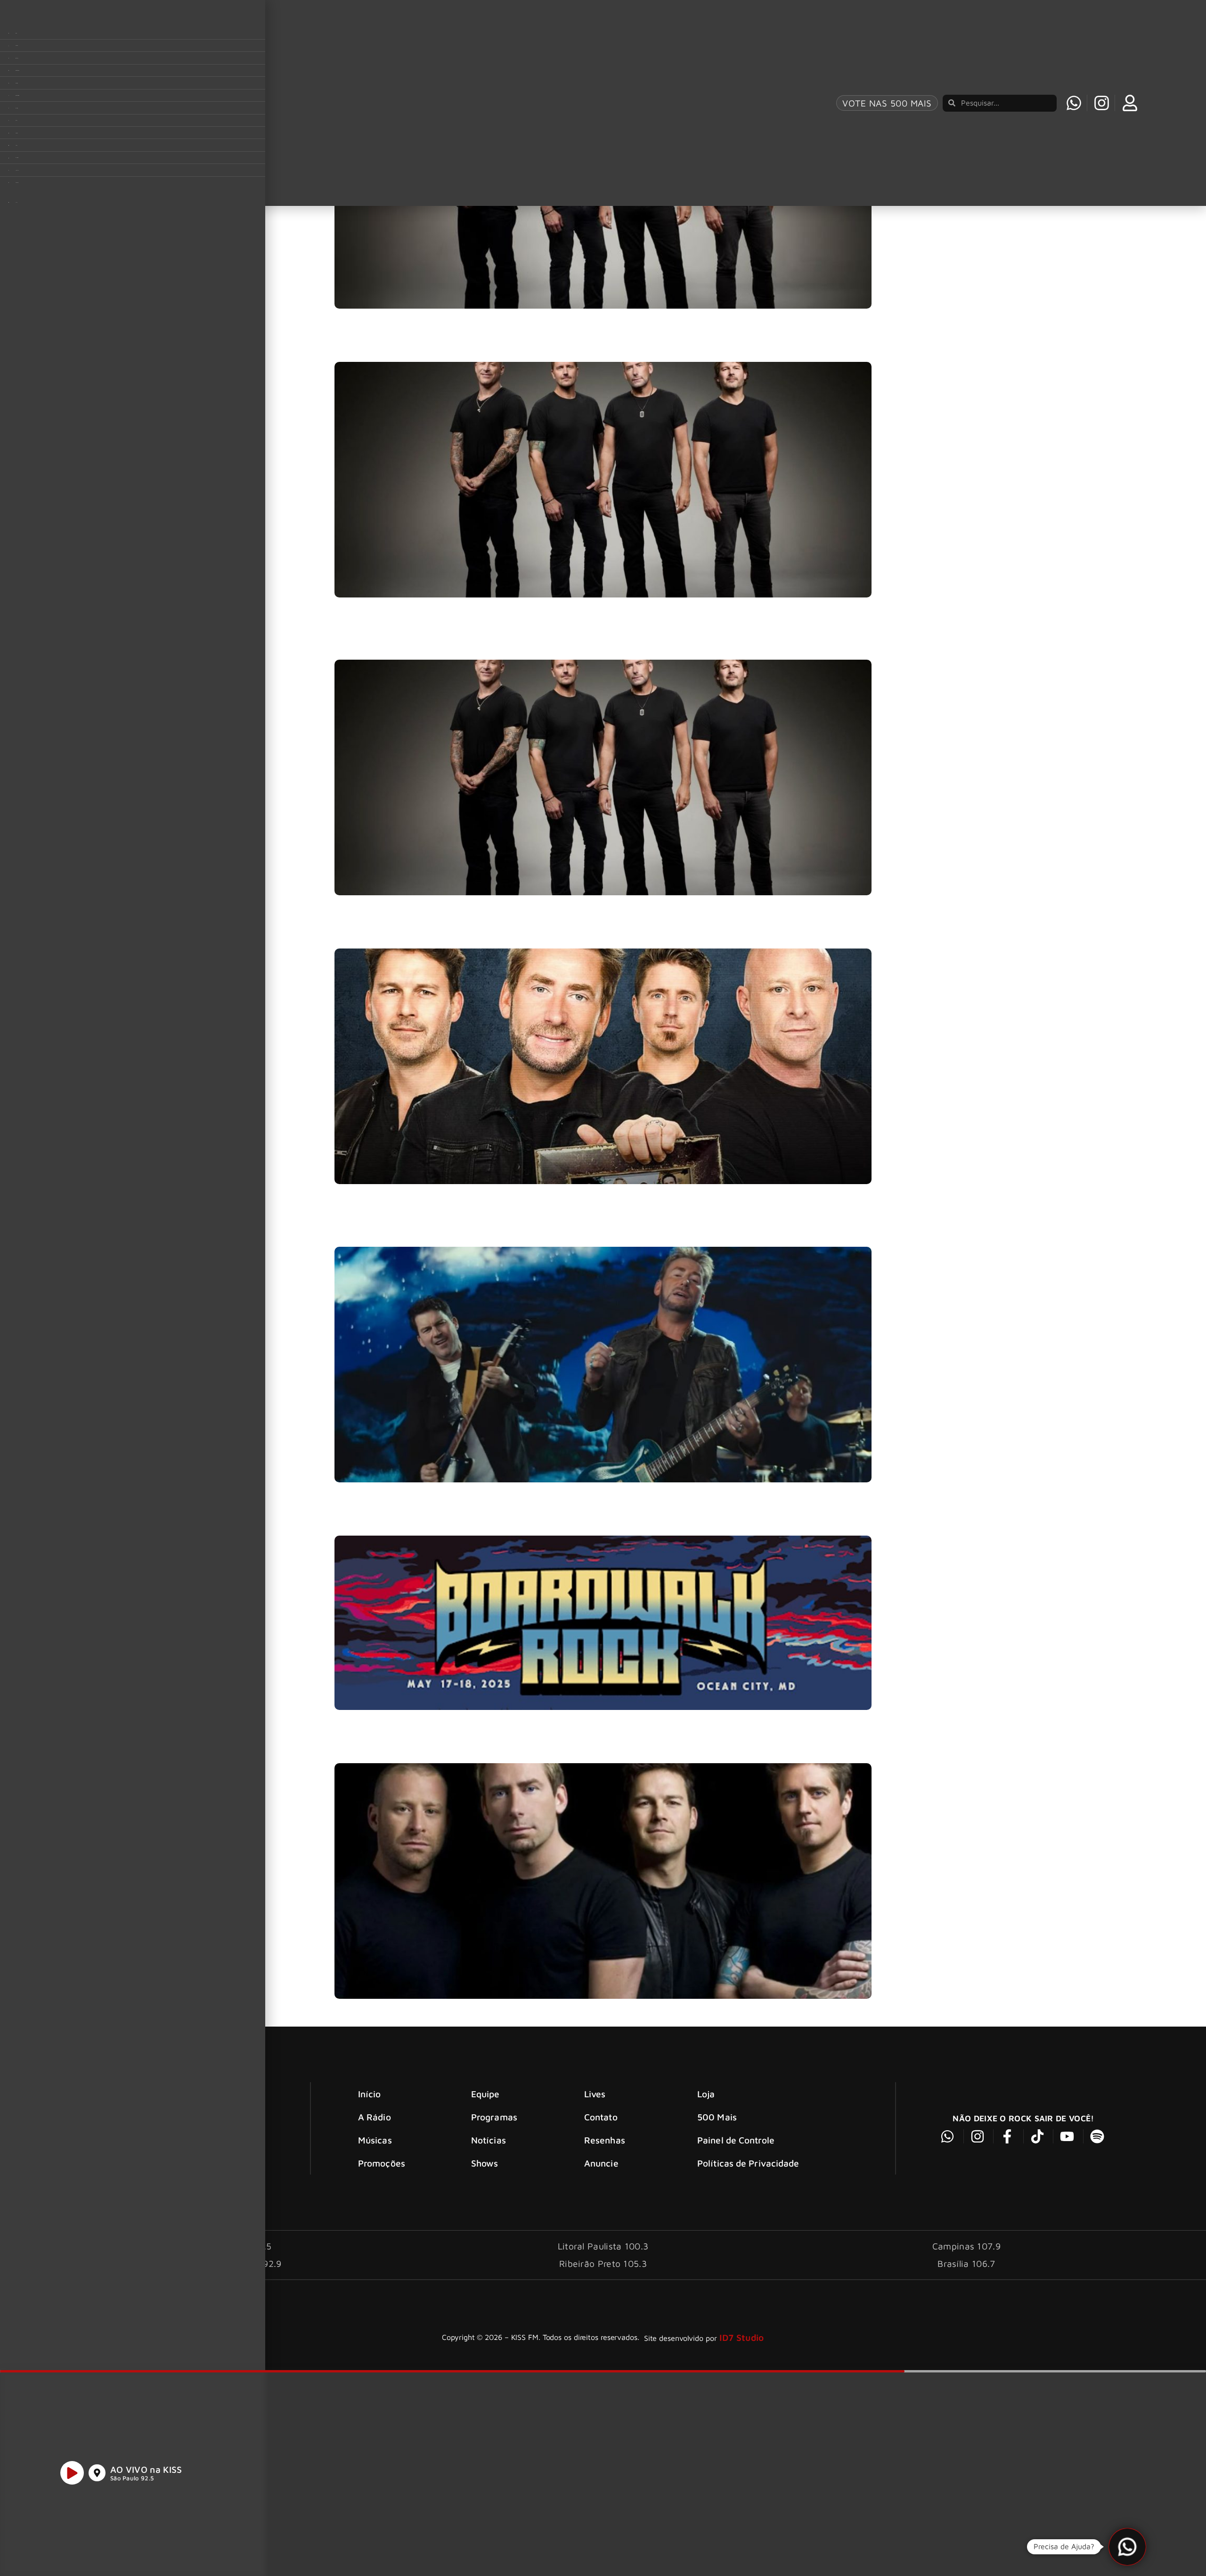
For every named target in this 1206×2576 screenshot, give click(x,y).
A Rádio (375, 2117)
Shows (485, 2163)
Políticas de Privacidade (748, 2163)
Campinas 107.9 (966, 2246)
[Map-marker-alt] (97, 2473)
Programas (494, 2117)
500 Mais (717, 2117)
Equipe (485, 2094)
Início (370, 2094)
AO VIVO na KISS (146, 2469)
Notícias (489, 2140)
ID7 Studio (742, 2337)
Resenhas (605, 2140)
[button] (1127, 2547)
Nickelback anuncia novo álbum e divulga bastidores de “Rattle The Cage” (493, 346)
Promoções (382, 2163)
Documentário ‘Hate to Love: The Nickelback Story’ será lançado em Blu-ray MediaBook (524, 932)
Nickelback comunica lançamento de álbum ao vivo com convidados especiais (502, 1747)
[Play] (72, 2473)
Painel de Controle (736, 2140)
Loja (706, 2094)
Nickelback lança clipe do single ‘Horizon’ (423, 1230)
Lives (595, 2094)
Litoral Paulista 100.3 (603, 2246)
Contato (601, 2117)
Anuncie (601, 2163)
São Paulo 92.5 (132, 2478)
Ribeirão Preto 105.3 (603, 2263)
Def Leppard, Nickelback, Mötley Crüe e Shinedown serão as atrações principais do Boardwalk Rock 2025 (561, 1519)
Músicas (375, 2140)
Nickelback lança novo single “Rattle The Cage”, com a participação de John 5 (502, 643)
